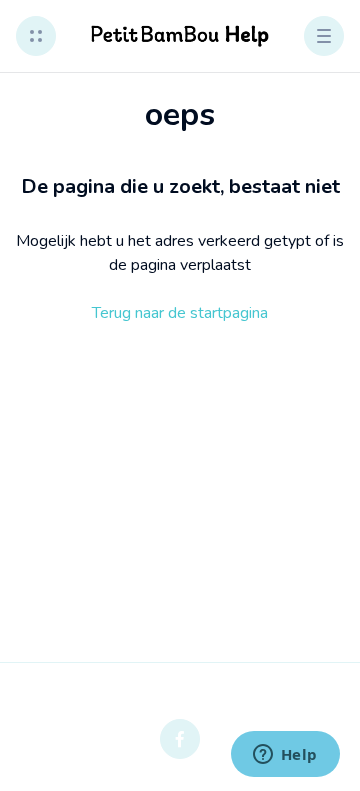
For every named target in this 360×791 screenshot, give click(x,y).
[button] (36, 36)
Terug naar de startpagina (180, 313)
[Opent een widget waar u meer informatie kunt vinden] (285, 756)
